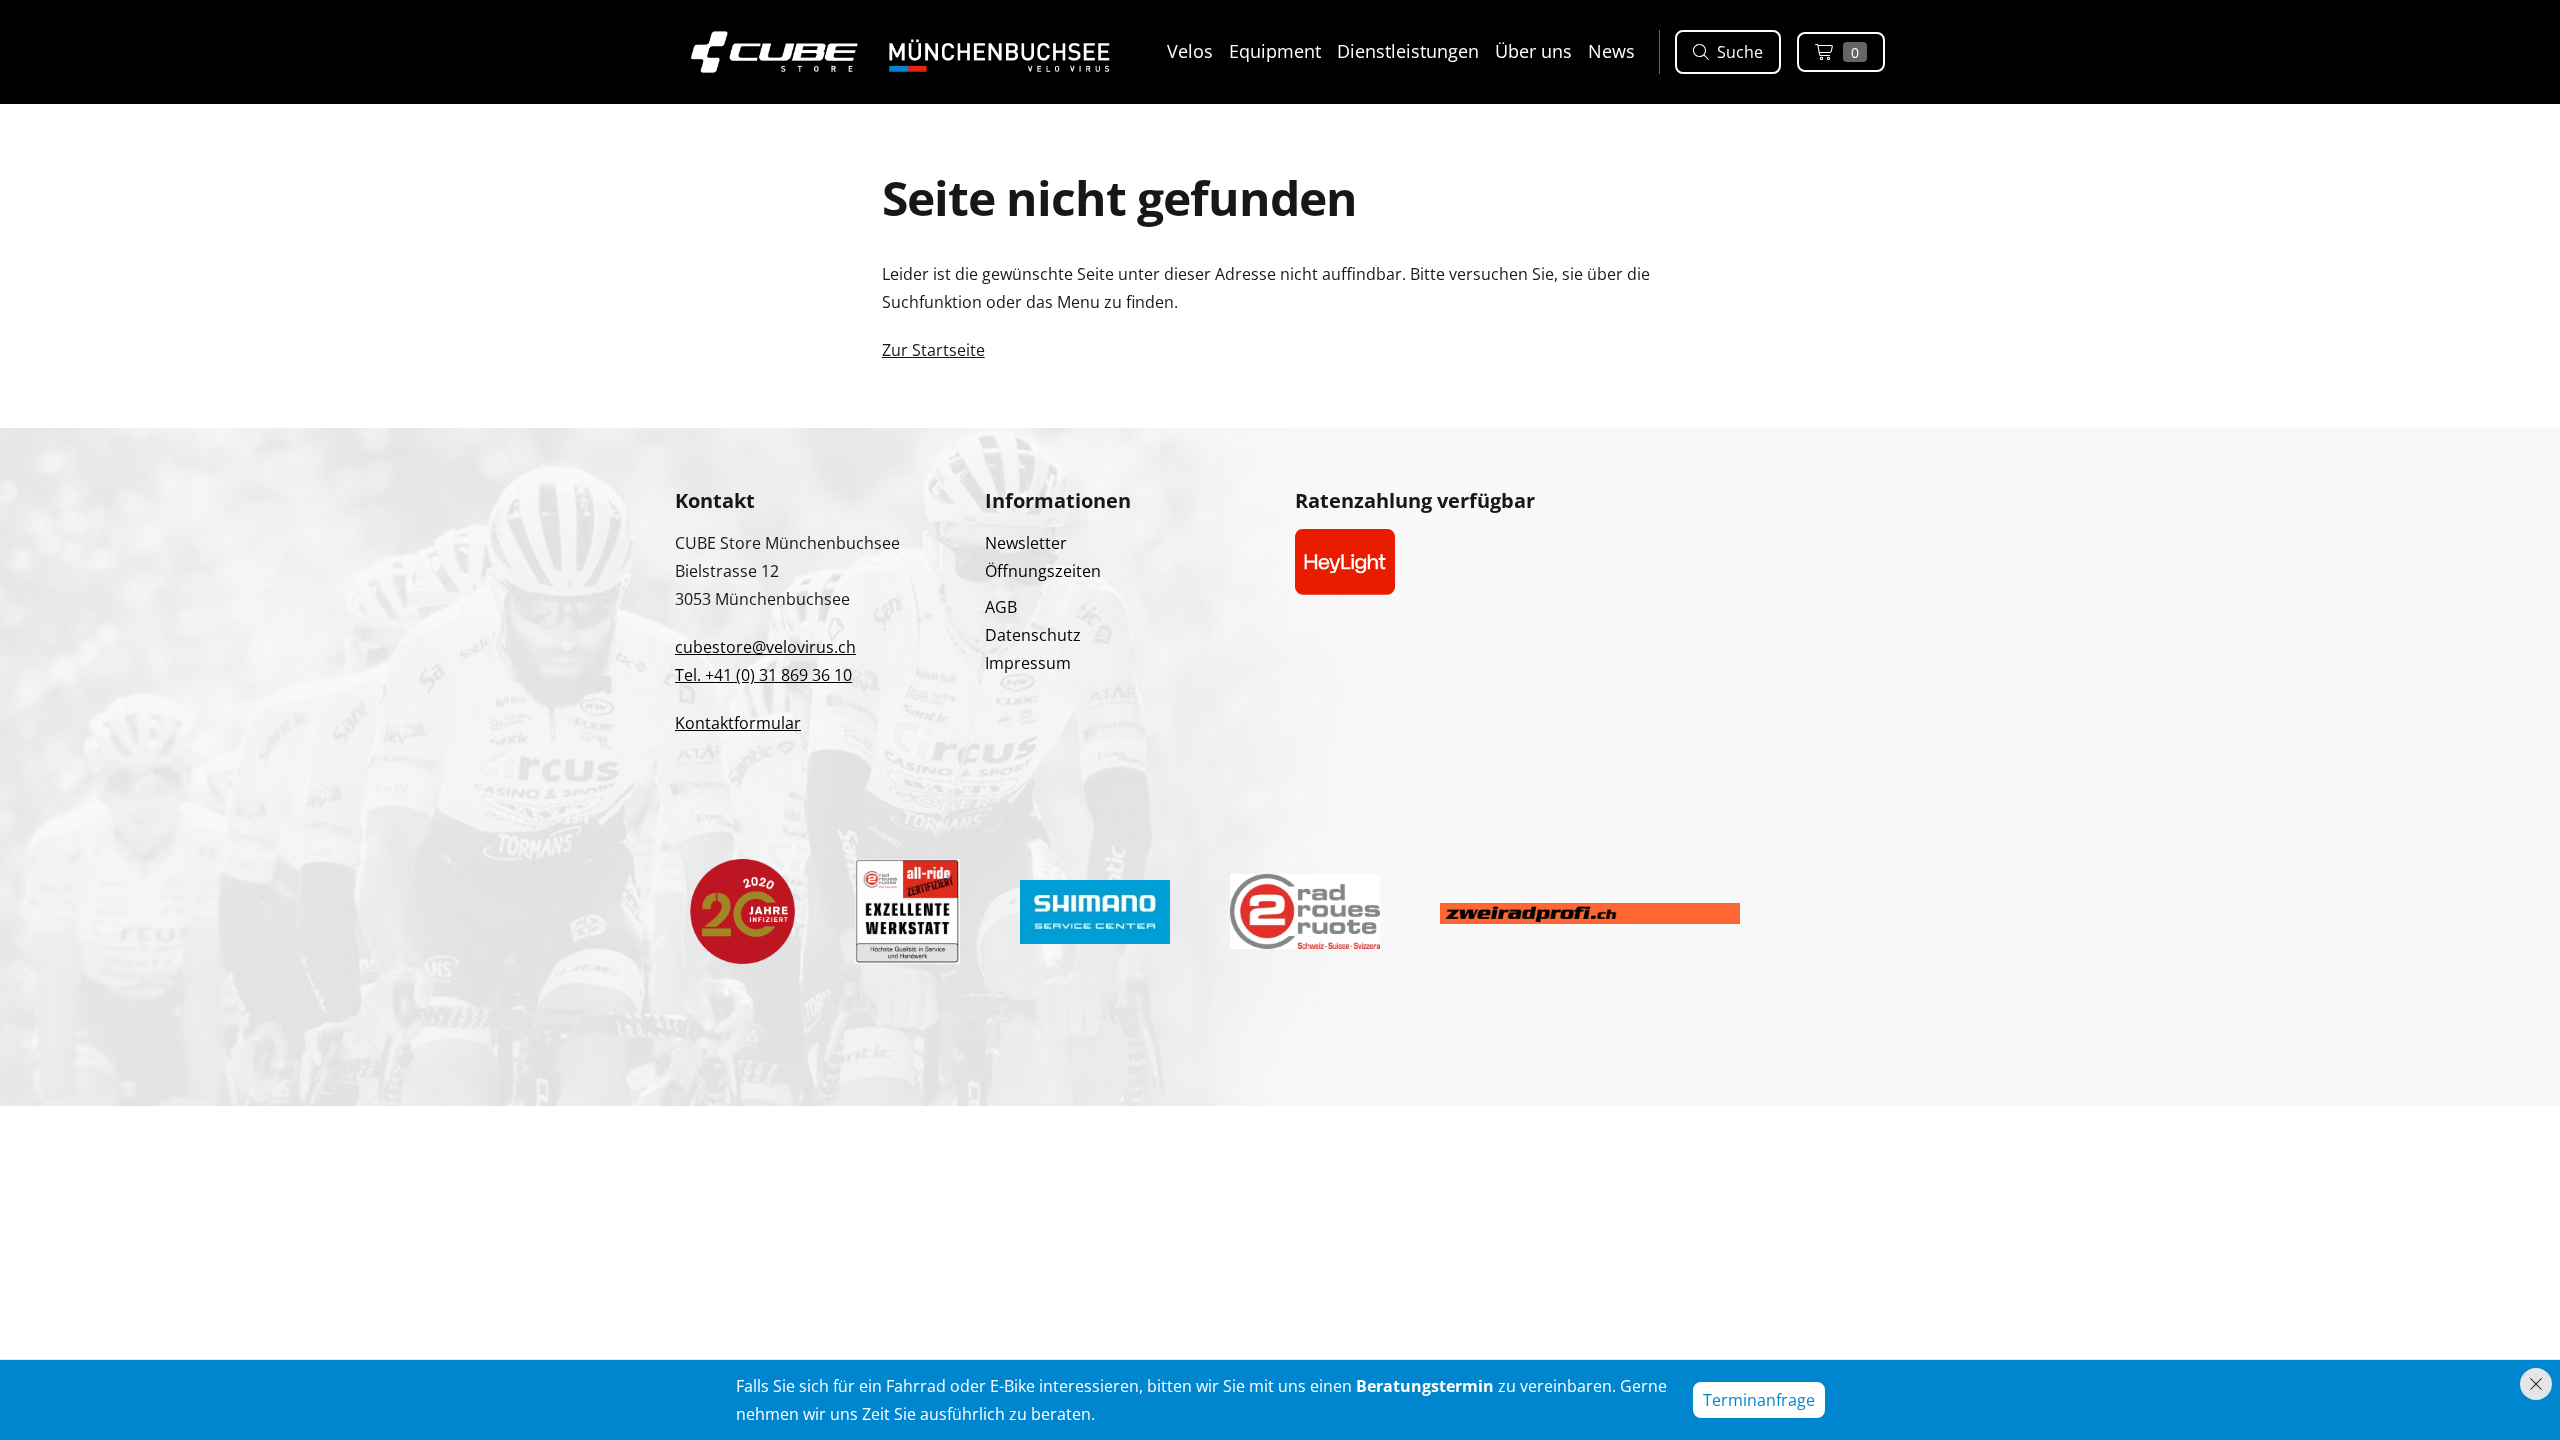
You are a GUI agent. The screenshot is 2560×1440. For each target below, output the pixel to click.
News (1611, 51)
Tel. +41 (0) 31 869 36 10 (763, 675)
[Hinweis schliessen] (2536, 1384)
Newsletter (1026, 543)
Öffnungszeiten (1043, 571)
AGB (1001, 607)
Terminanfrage (1759, 1400)
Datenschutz (1033, 635)
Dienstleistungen (1408, 51)
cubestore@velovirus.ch (765, 647)
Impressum (1028, 663)
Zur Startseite (933, 350)
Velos (1190, 51)
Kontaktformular (738, 723)
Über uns (1533, 51)
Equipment (1275, 51)
